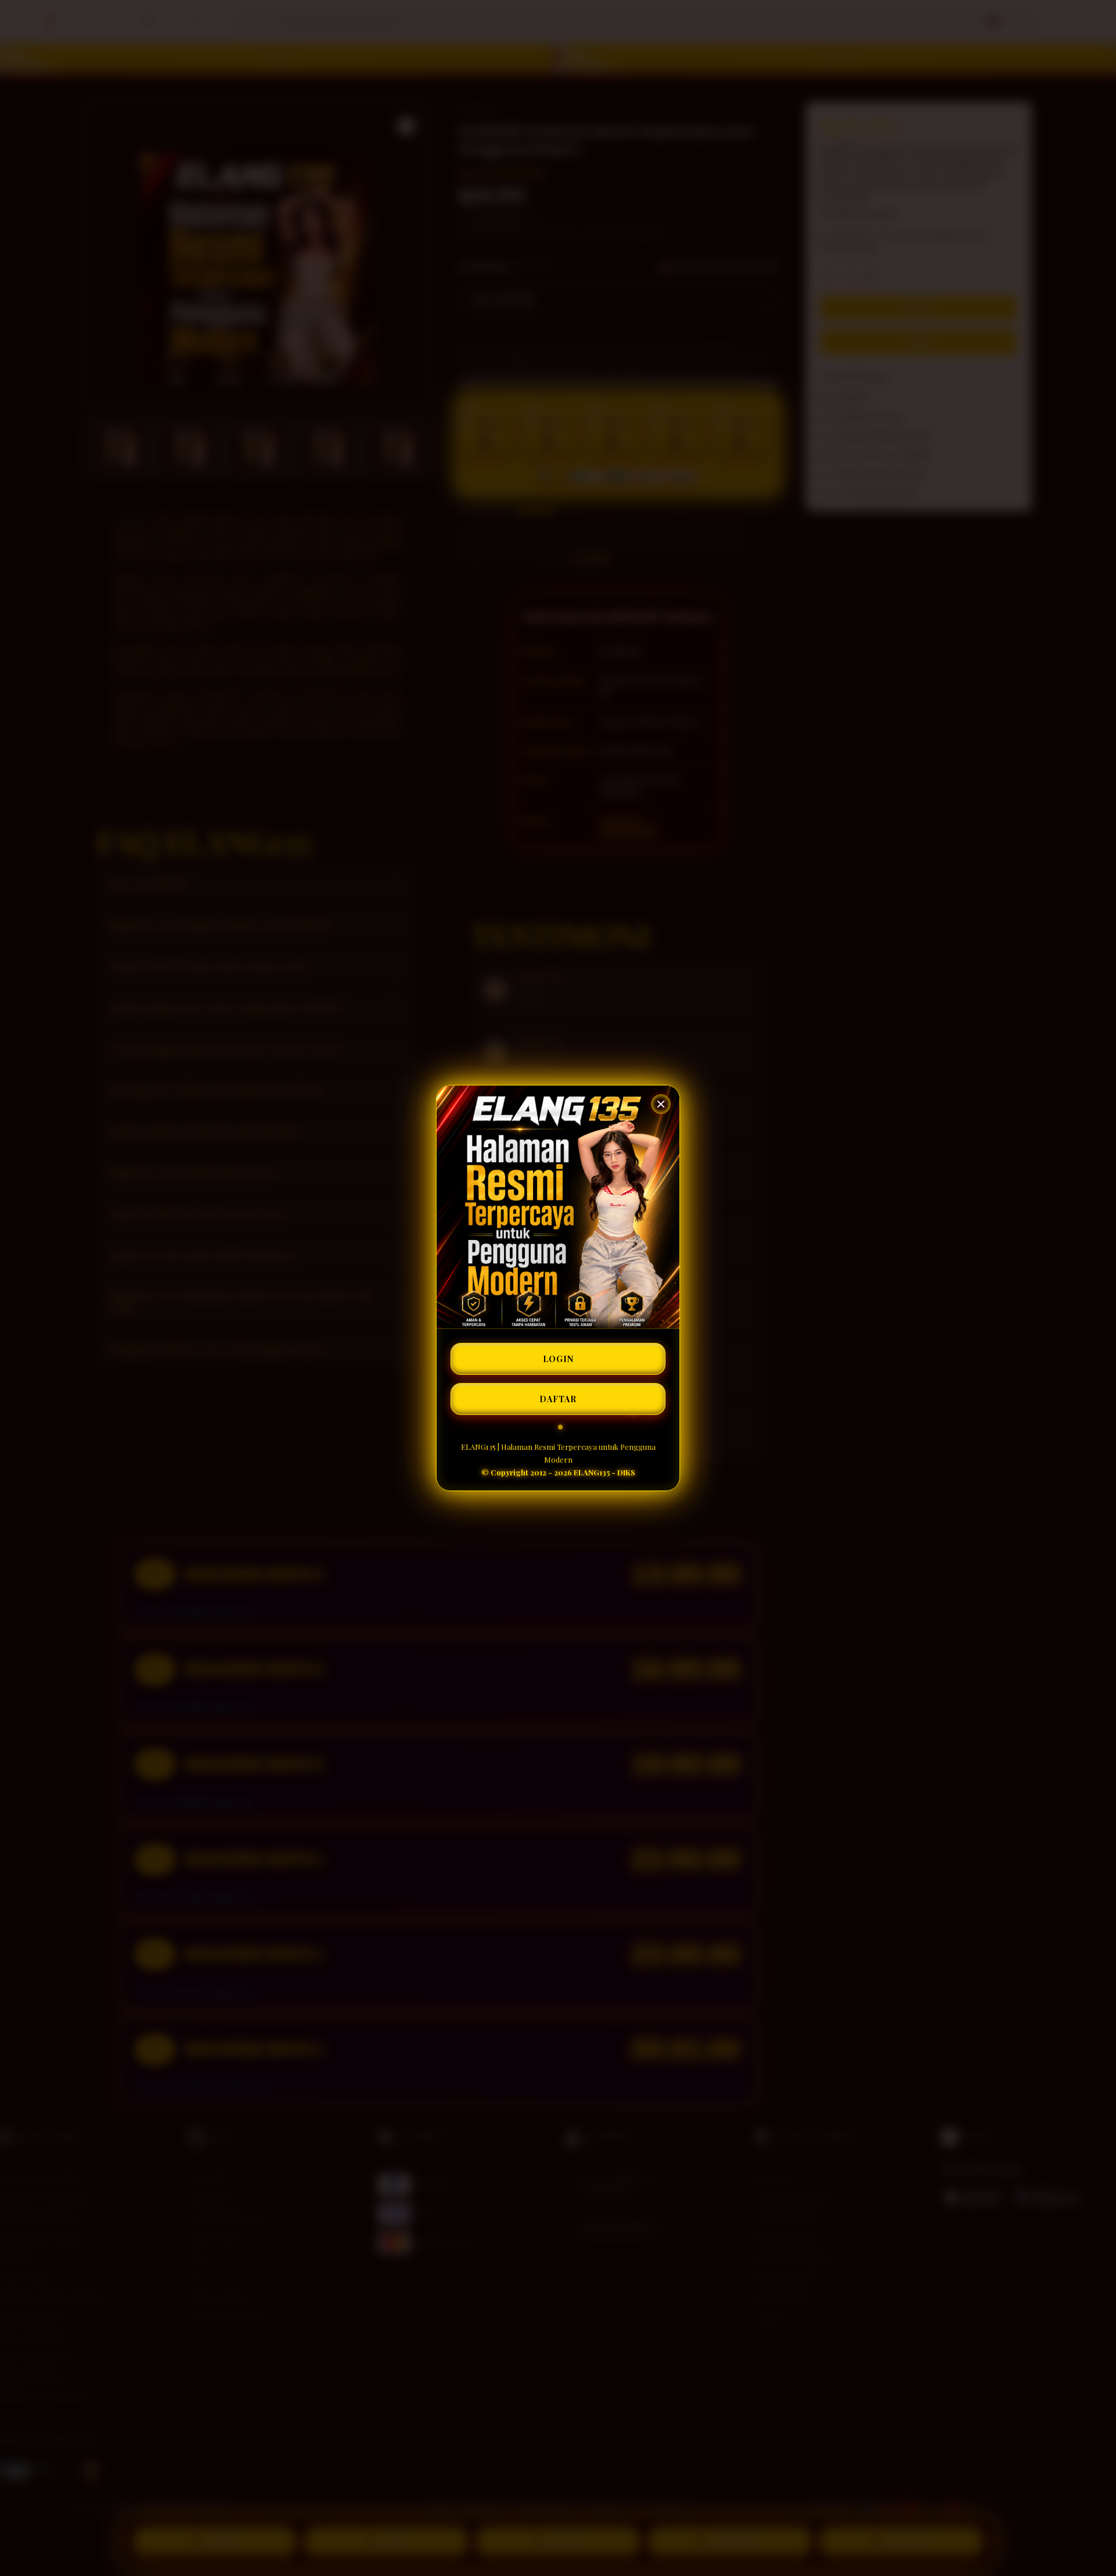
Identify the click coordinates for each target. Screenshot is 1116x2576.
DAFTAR (558, 1399)
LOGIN (558, 1359)
